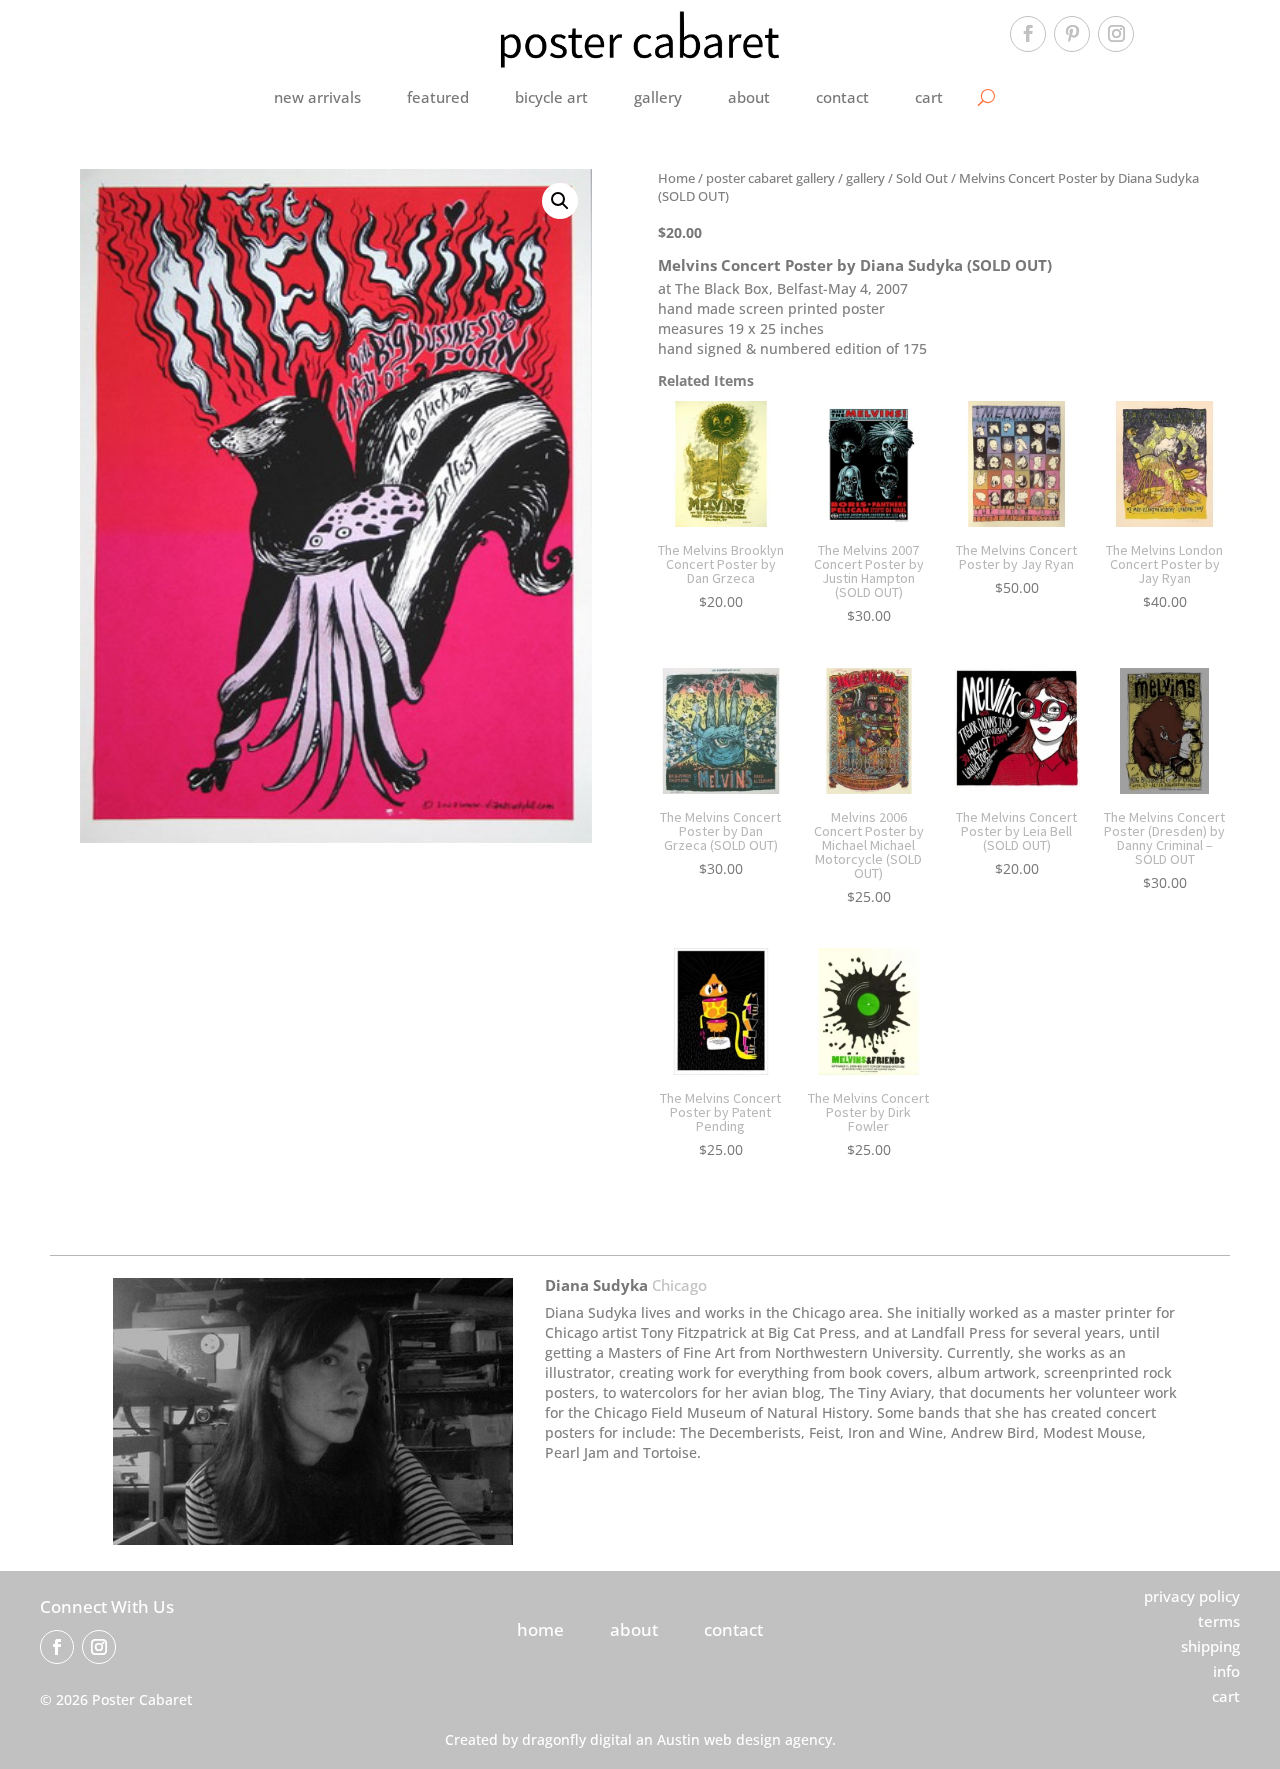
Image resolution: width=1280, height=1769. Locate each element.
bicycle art (551, 97)
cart (929, 97)
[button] (560, 201)
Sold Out (922, 178)
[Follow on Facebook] (1028, 34)
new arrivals (317, 97)
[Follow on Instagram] (1116, 34)
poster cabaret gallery (770, 178)
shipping (1210, 1646)
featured (438, 97)
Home (676, 178)
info (1226, 1671)
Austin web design (719, 1739)
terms (1219, 1621)
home (540, 1629)
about (749, 97)
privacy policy (1192, 1596)
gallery (658, 97)
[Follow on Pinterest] (1072, 34)
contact (842, 97)
